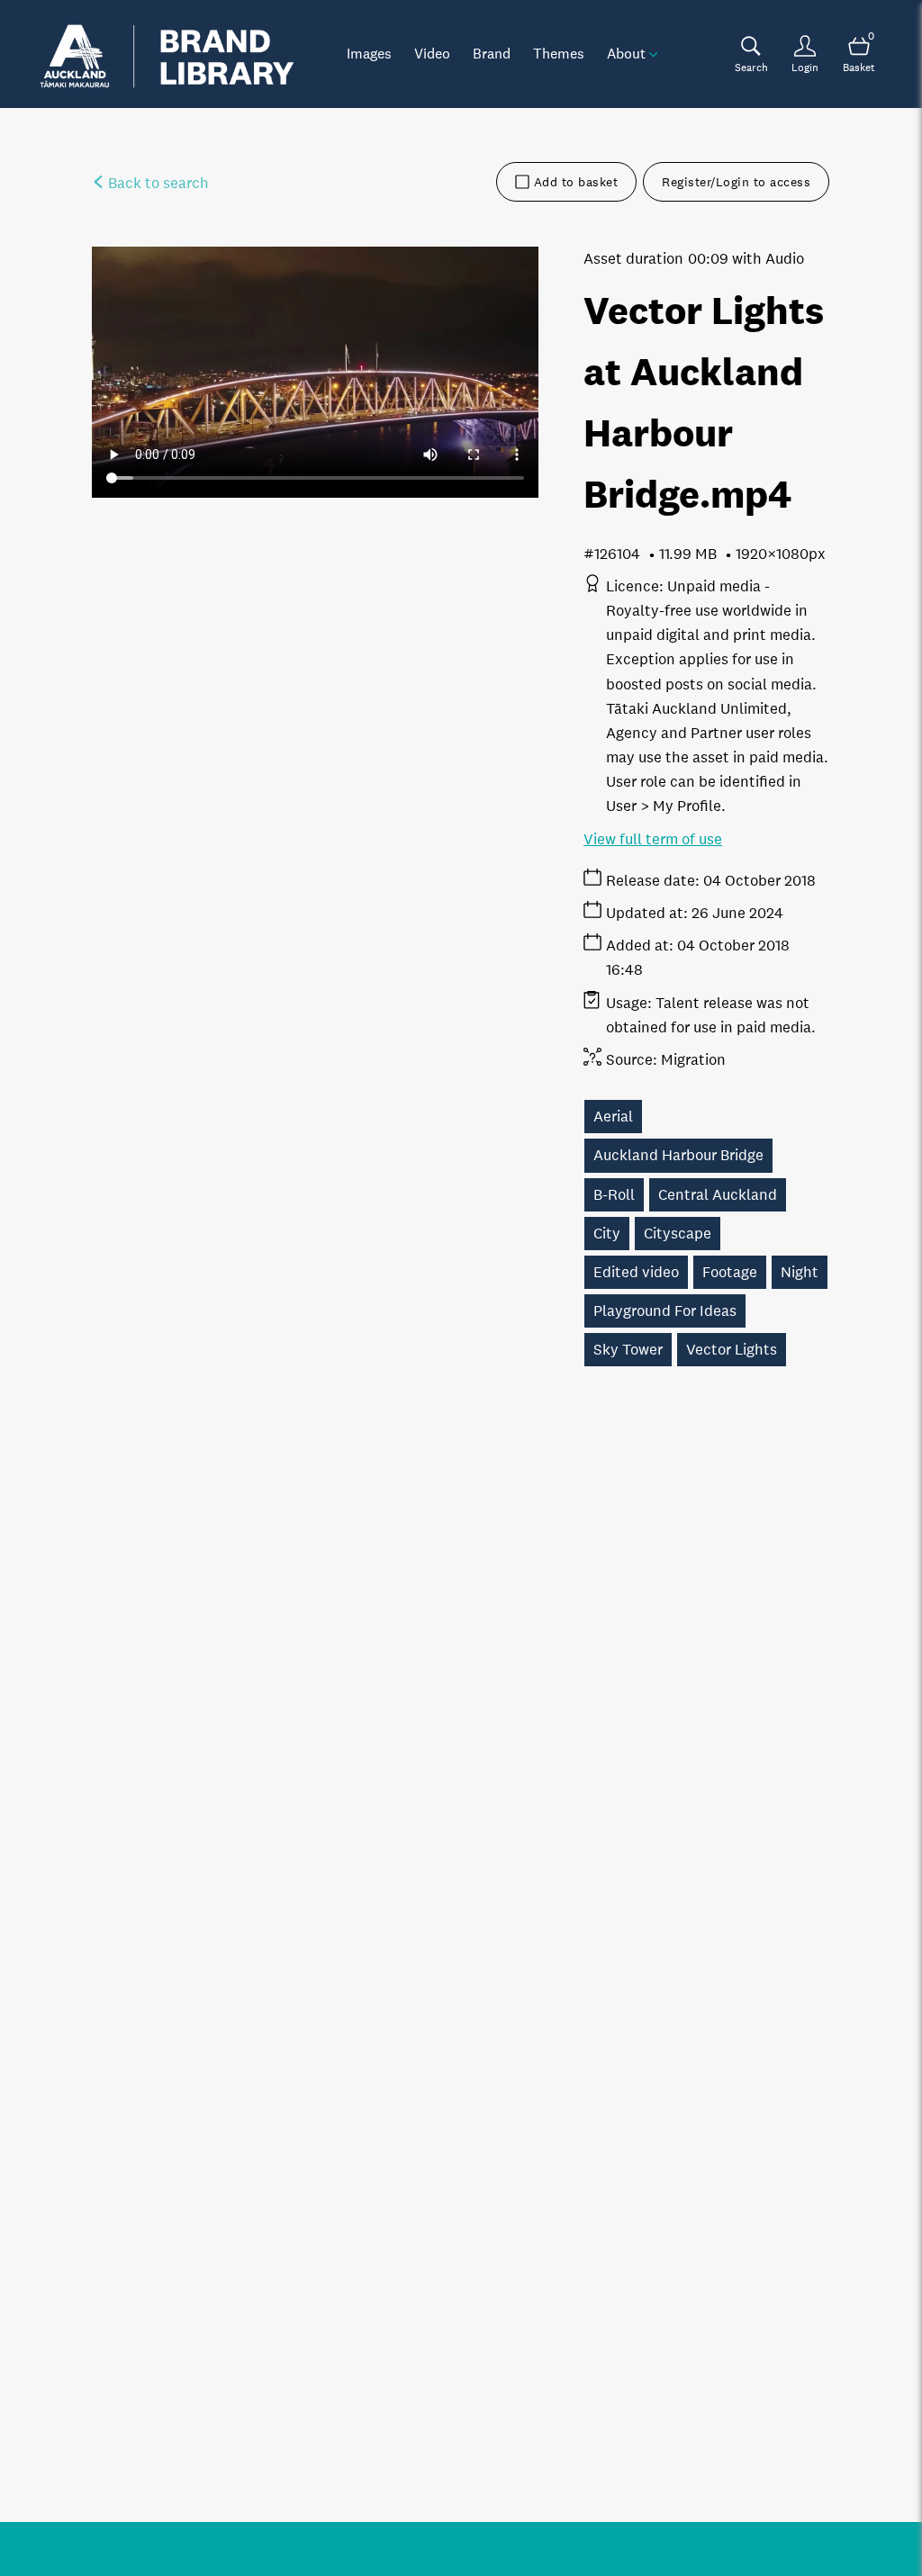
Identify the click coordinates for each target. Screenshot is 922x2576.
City (607, 1234)
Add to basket (576, 182)
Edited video (636, 1272)
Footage (730, 1272)
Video (432, 53)
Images (369, 53)
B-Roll (614, 1195)
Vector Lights (732, 1350)
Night (800, 1272)
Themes (559, 53)
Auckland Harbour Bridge (678, 1155)
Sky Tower (628, 1350)
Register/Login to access (736, 182)
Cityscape (678, 1234)
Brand (492, 53)
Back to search (157, 183)
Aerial (613, 1117)
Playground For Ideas (665, 1311)
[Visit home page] (167, 54)
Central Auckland (718, 1195)
